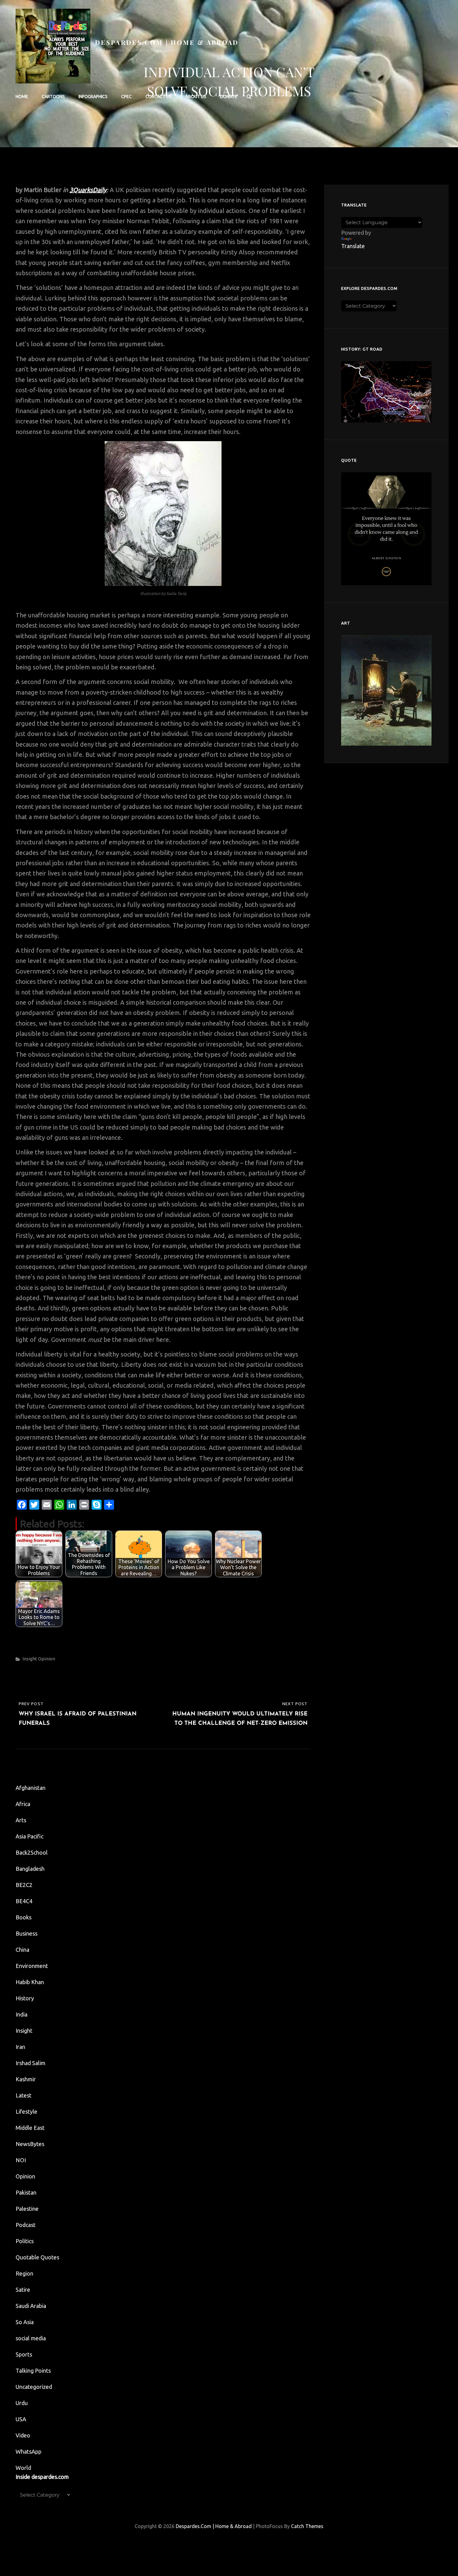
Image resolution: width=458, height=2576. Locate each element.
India (21, 2014)
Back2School (32, 1852)
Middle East (30, 2128)
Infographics (93, 97)
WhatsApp (29, 2451)
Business (26, 1933)
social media (31, 2338)
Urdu (22, 2403)
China (22, 1950)
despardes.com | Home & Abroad (167, 42)
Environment (32, 1966)
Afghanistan (31, 1788)
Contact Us (159, 97)
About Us (196, 97)
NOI (21, 2160)
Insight (30, 1659)
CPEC (126, 97)
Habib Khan (30, 1982)
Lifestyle (26, 2111)
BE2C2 (24, 1885)
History (25, 1998)
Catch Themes (307, 2526)
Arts (21, 1820)
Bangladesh (30, 1869)
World (23, 2468)
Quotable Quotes (37, 2257)
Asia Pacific (29, 1836)
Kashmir (26, 2079)
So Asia (25, 2322)
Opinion (47, 1659)
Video (23, 2435)
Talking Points (33, 2371)
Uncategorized (34, 2387)
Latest (24, 2095)
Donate (229, 97)
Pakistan (26, 2192)
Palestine (27, 2209)
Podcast (26, 2225)
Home (22, 97)
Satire (23, 2290)
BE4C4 (24, 1901)
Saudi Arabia (31, 2306)
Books (24, 1917)
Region (24, 2273)
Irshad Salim (31, 2063)
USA (21, 2419)
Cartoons (53, 97)
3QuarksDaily (88, 190)
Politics (25, 2241)
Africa (23, 1804)
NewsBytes (30, 2144)
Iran (20, 2047)
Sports (24, 2354)
